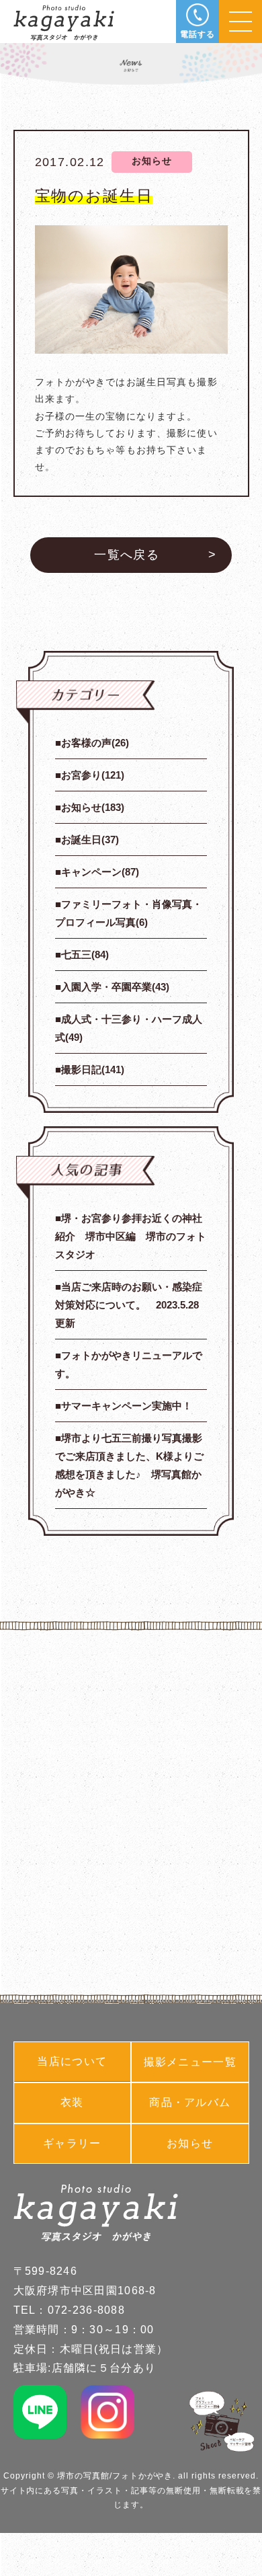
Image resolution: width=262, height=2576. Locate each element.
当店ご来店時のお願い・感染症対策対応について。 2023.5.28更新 (129, 1305)
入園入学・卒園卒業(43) (115, 987)
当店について (72, 2061)
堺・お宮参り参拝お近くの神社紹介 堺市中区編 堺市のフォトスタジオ (131, 1236)
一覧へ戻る (127, 555)
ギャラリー (72, 2143)
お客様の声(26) (95, 743)
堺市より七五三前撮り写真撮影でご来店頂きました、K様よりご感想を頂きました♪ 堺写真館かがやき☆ (129, 1465)
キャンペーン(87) (100, 872)
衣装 (72, 2102)
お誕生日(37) (90, 840)
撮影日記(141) (93, 1069)
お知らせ (190, 2143)
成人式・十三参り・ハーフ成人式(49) (129, 1028)
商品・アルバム (190, 2102)
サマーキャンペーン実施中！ (127, 1406)
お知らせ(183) (93, 807)
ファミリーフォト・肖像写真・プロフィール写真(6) (129, 913)
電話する (198, 34)
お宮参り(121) (93, 775)
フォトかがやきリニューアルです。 (129, 1364)
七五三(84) (85, 954)
